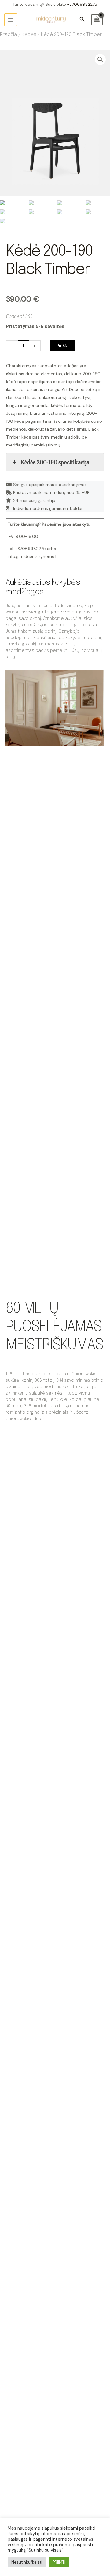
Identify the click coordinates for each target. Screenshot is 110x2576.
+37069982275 (82, 4)
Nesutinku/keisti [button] (27, 2562)
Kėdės (29, 35)
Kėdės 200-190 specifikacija (55, 462)
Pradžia (9, 35)
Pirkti (62, 346)
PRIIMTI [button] (59, 2562)
